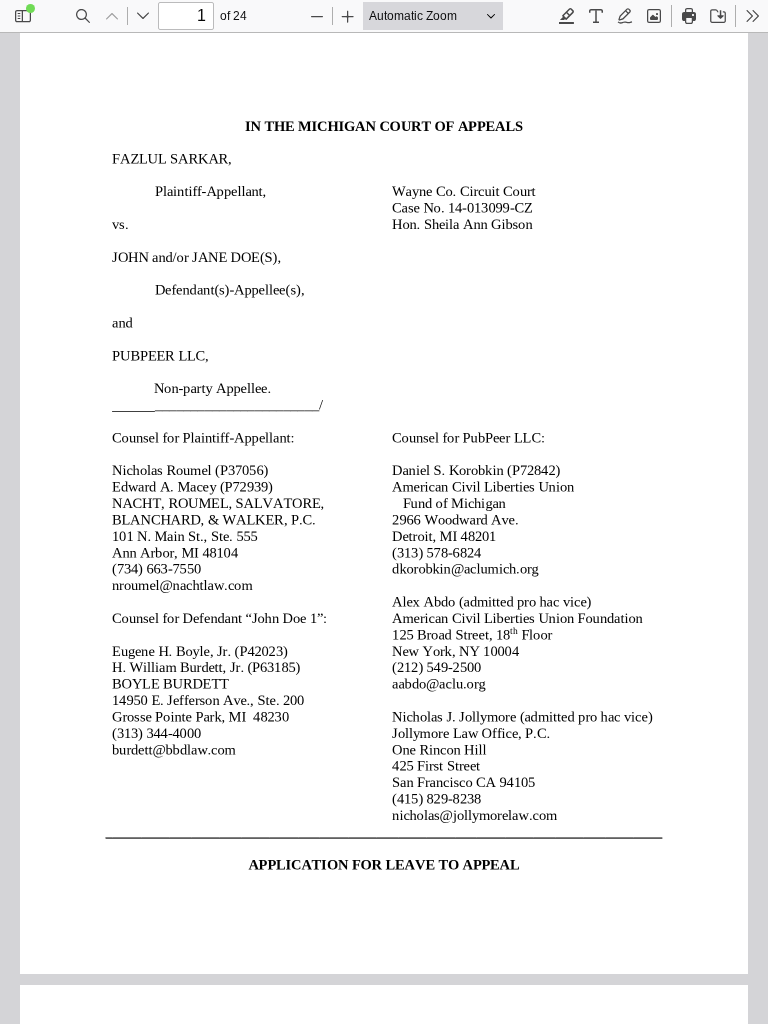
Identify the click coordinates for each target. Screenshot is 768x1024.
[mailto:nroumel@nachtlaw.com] (178, 585)
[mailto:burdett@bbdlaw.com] (171, 749)
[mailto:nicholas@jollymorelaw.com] (470, 815)
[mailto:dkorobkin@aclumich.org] (462, 569)
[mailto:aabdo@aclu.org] (436, 684)
